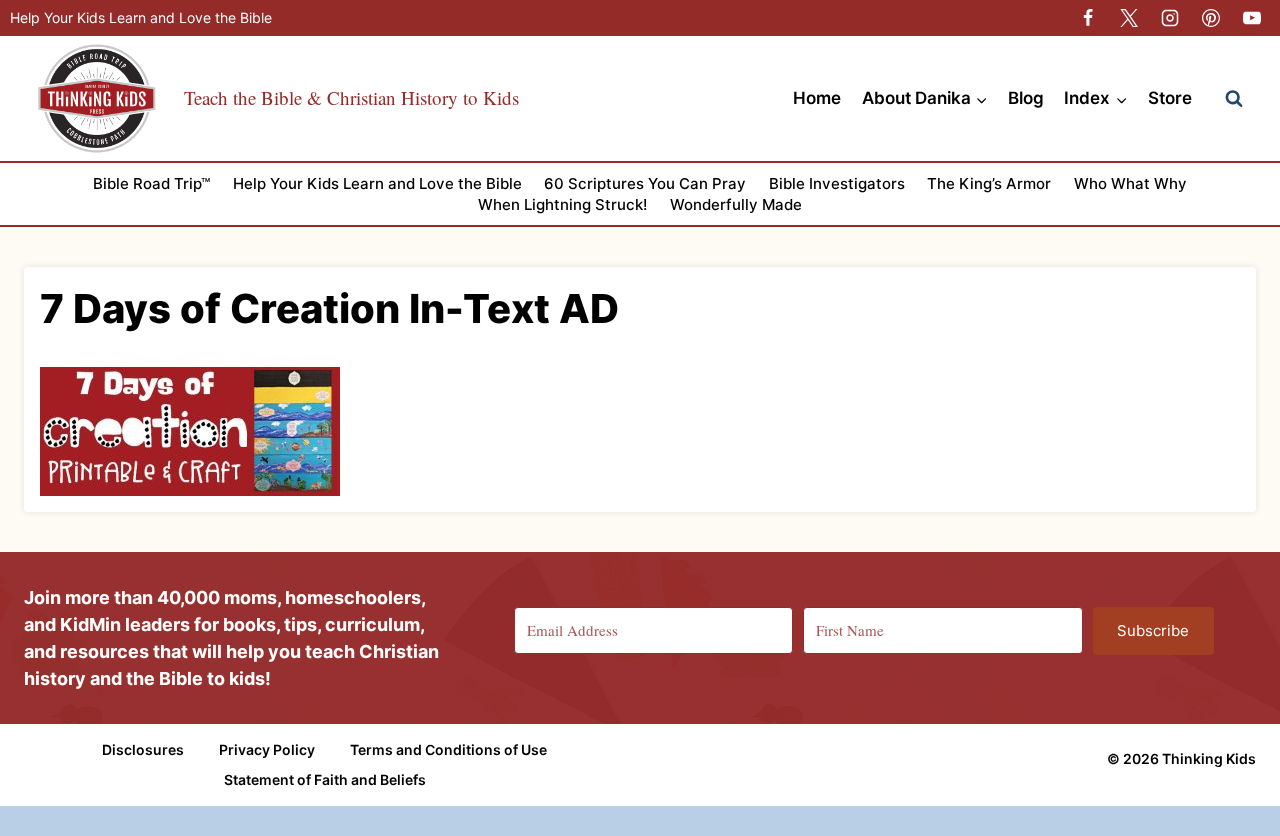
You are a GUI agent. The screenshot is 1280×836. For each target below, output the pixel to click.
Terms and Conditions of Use (448, 749)
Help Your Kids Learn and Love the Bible (141, 17)
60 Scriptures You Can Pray (645, 183)
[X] (1129, 18)
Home (817, 98)
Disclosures (143, 749)
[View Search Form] (1234, 99)
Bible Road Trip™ (151, 183)
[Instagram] (1170, 18)
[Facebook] (1088, 18)
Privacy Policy (267, 749)
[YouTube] (1252, 18)
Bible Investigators (837, 183)
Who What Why (1130, 183)
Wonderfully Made (736, 204)
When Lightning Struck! (562, 204)
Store (1170, 98)
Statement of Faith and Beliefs (325, 779)
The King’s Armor (989, 183)
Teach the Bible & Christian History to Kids (351, 97)
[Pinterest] (1211, 18)
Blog (1026, 98)
